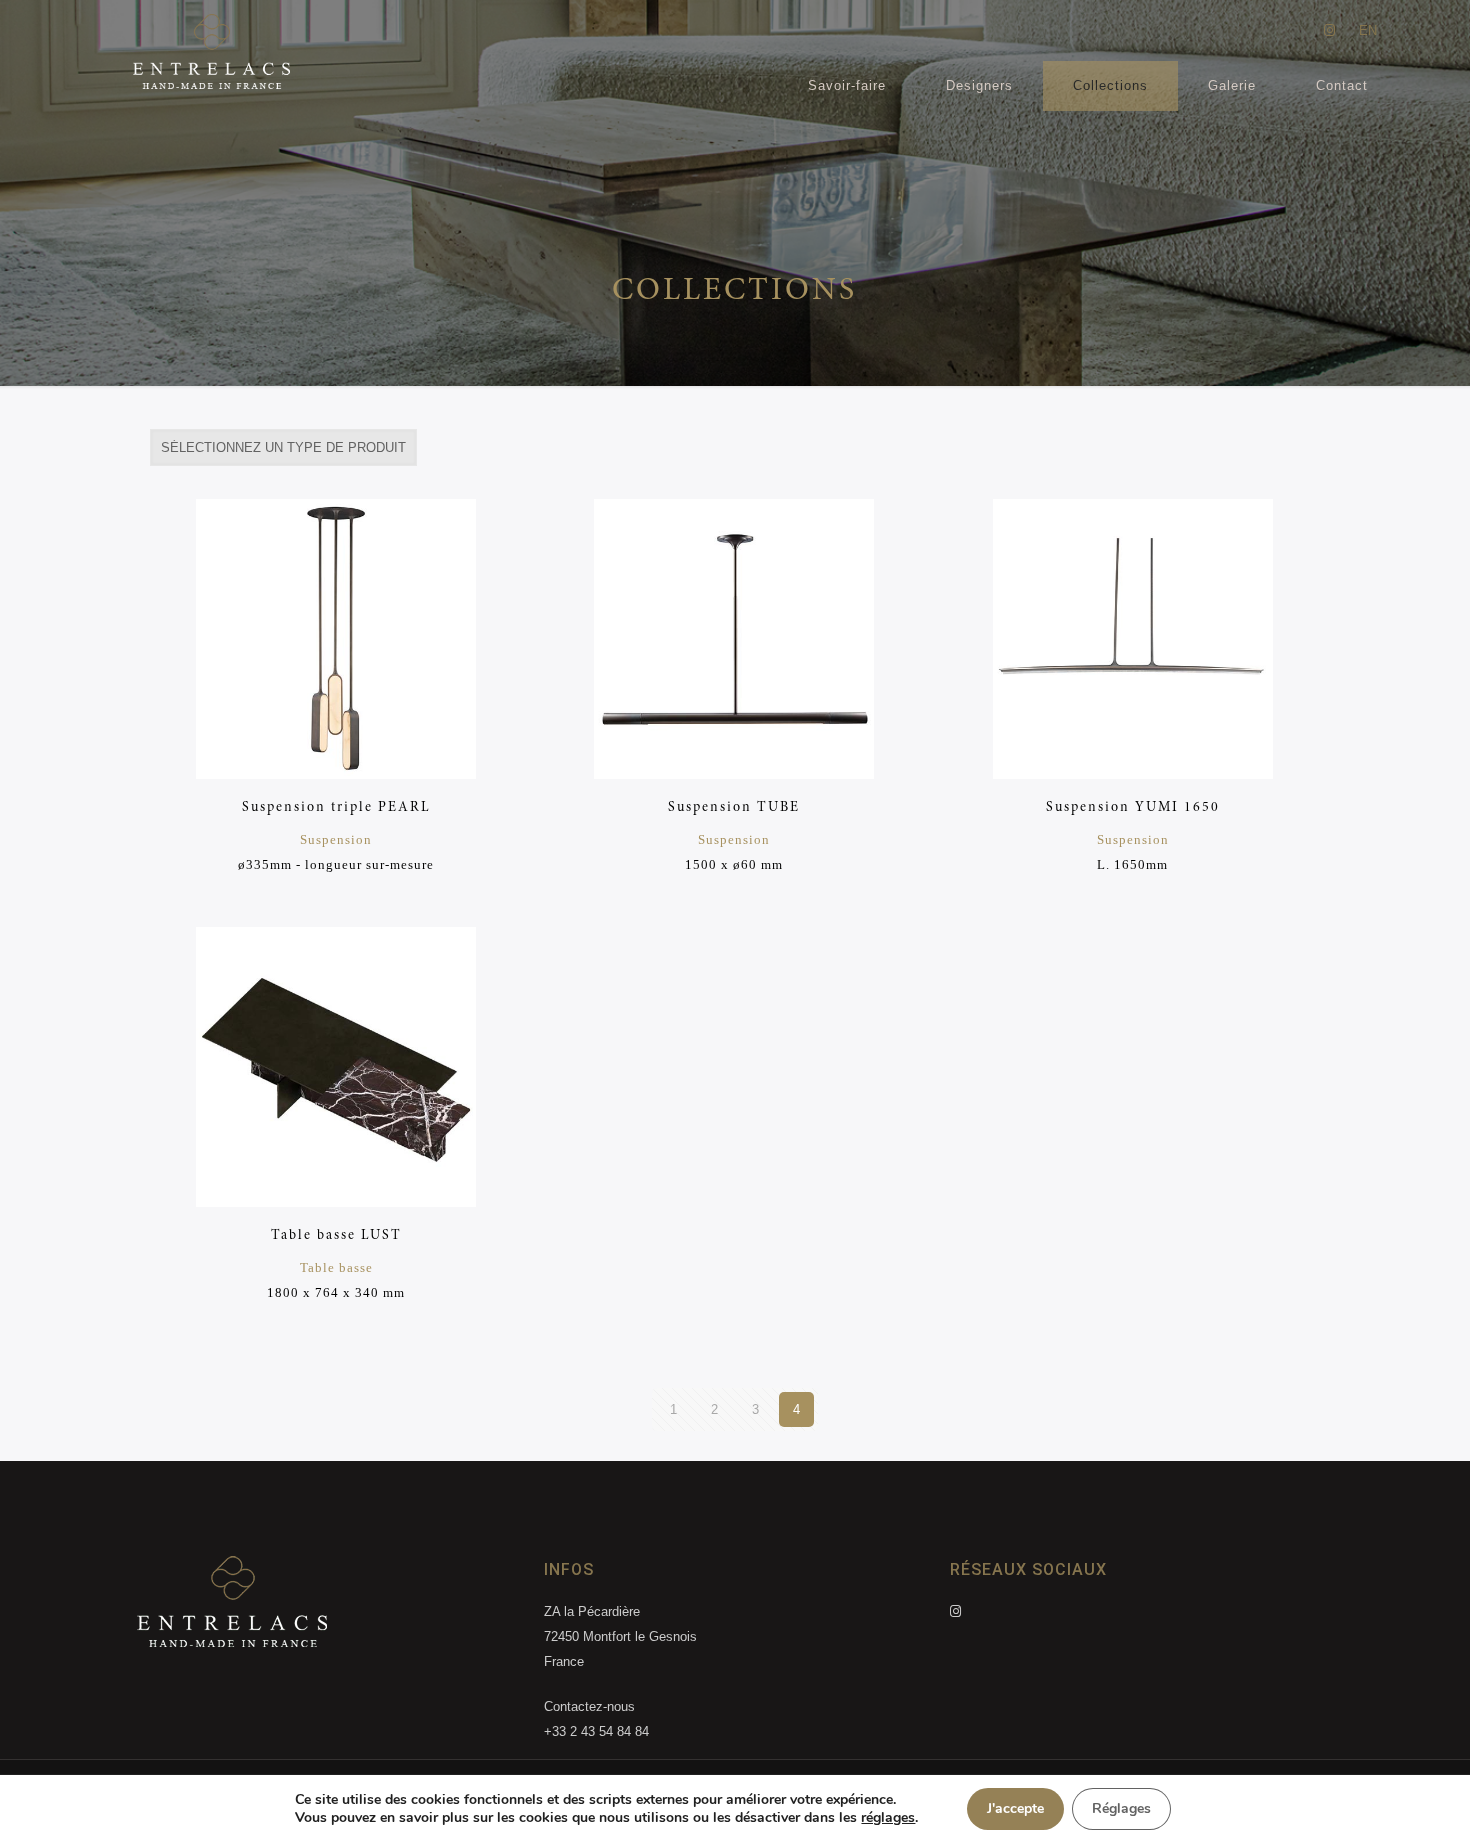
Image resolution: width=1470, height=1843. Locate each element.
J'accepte (1015, 1808)
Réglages (1121, 1808)
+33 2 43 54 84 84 (596, 1731)
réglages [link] (888, 1817)
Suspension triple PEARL (336, 808)
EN (1368, 30)
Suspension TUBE (734, 808)
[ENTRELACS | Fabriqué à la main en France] (211, 59)
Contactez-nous (589, 1706)
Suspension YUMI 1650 (1133, 808)
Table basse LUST (336, 1236)
